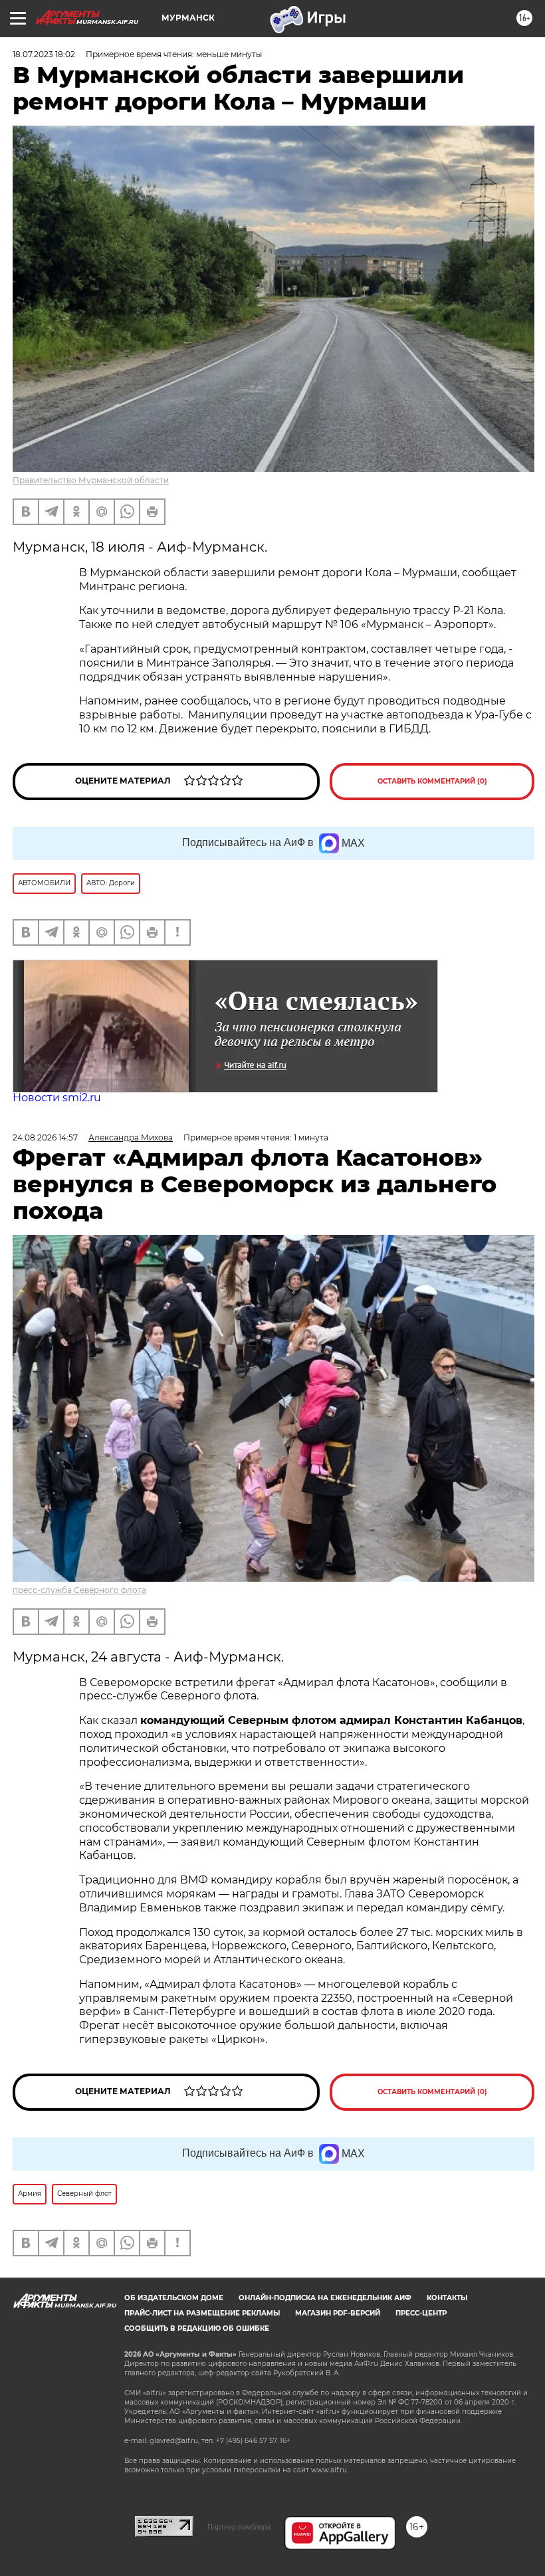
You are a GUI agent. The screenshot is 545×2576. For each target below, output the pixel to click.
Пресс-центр (421, 2313)
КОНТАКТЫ (447, 2298)
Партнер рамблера (239, 2527)
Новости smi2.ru (57, 1098)
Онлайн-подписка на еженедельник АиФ (325, 2298)
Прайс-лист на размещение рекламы (202, 2313)
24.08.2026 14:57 (45, 1137)
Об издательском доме (174, 2298)
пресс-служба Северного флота (79, 1590)
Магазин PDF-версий (338, 2313)
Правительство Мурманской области (91, 480)
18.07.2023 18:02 (44, 54)
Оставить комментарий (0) (432, 781)
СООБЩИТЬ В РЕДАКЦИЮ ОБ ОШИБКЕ (197, 2328)
